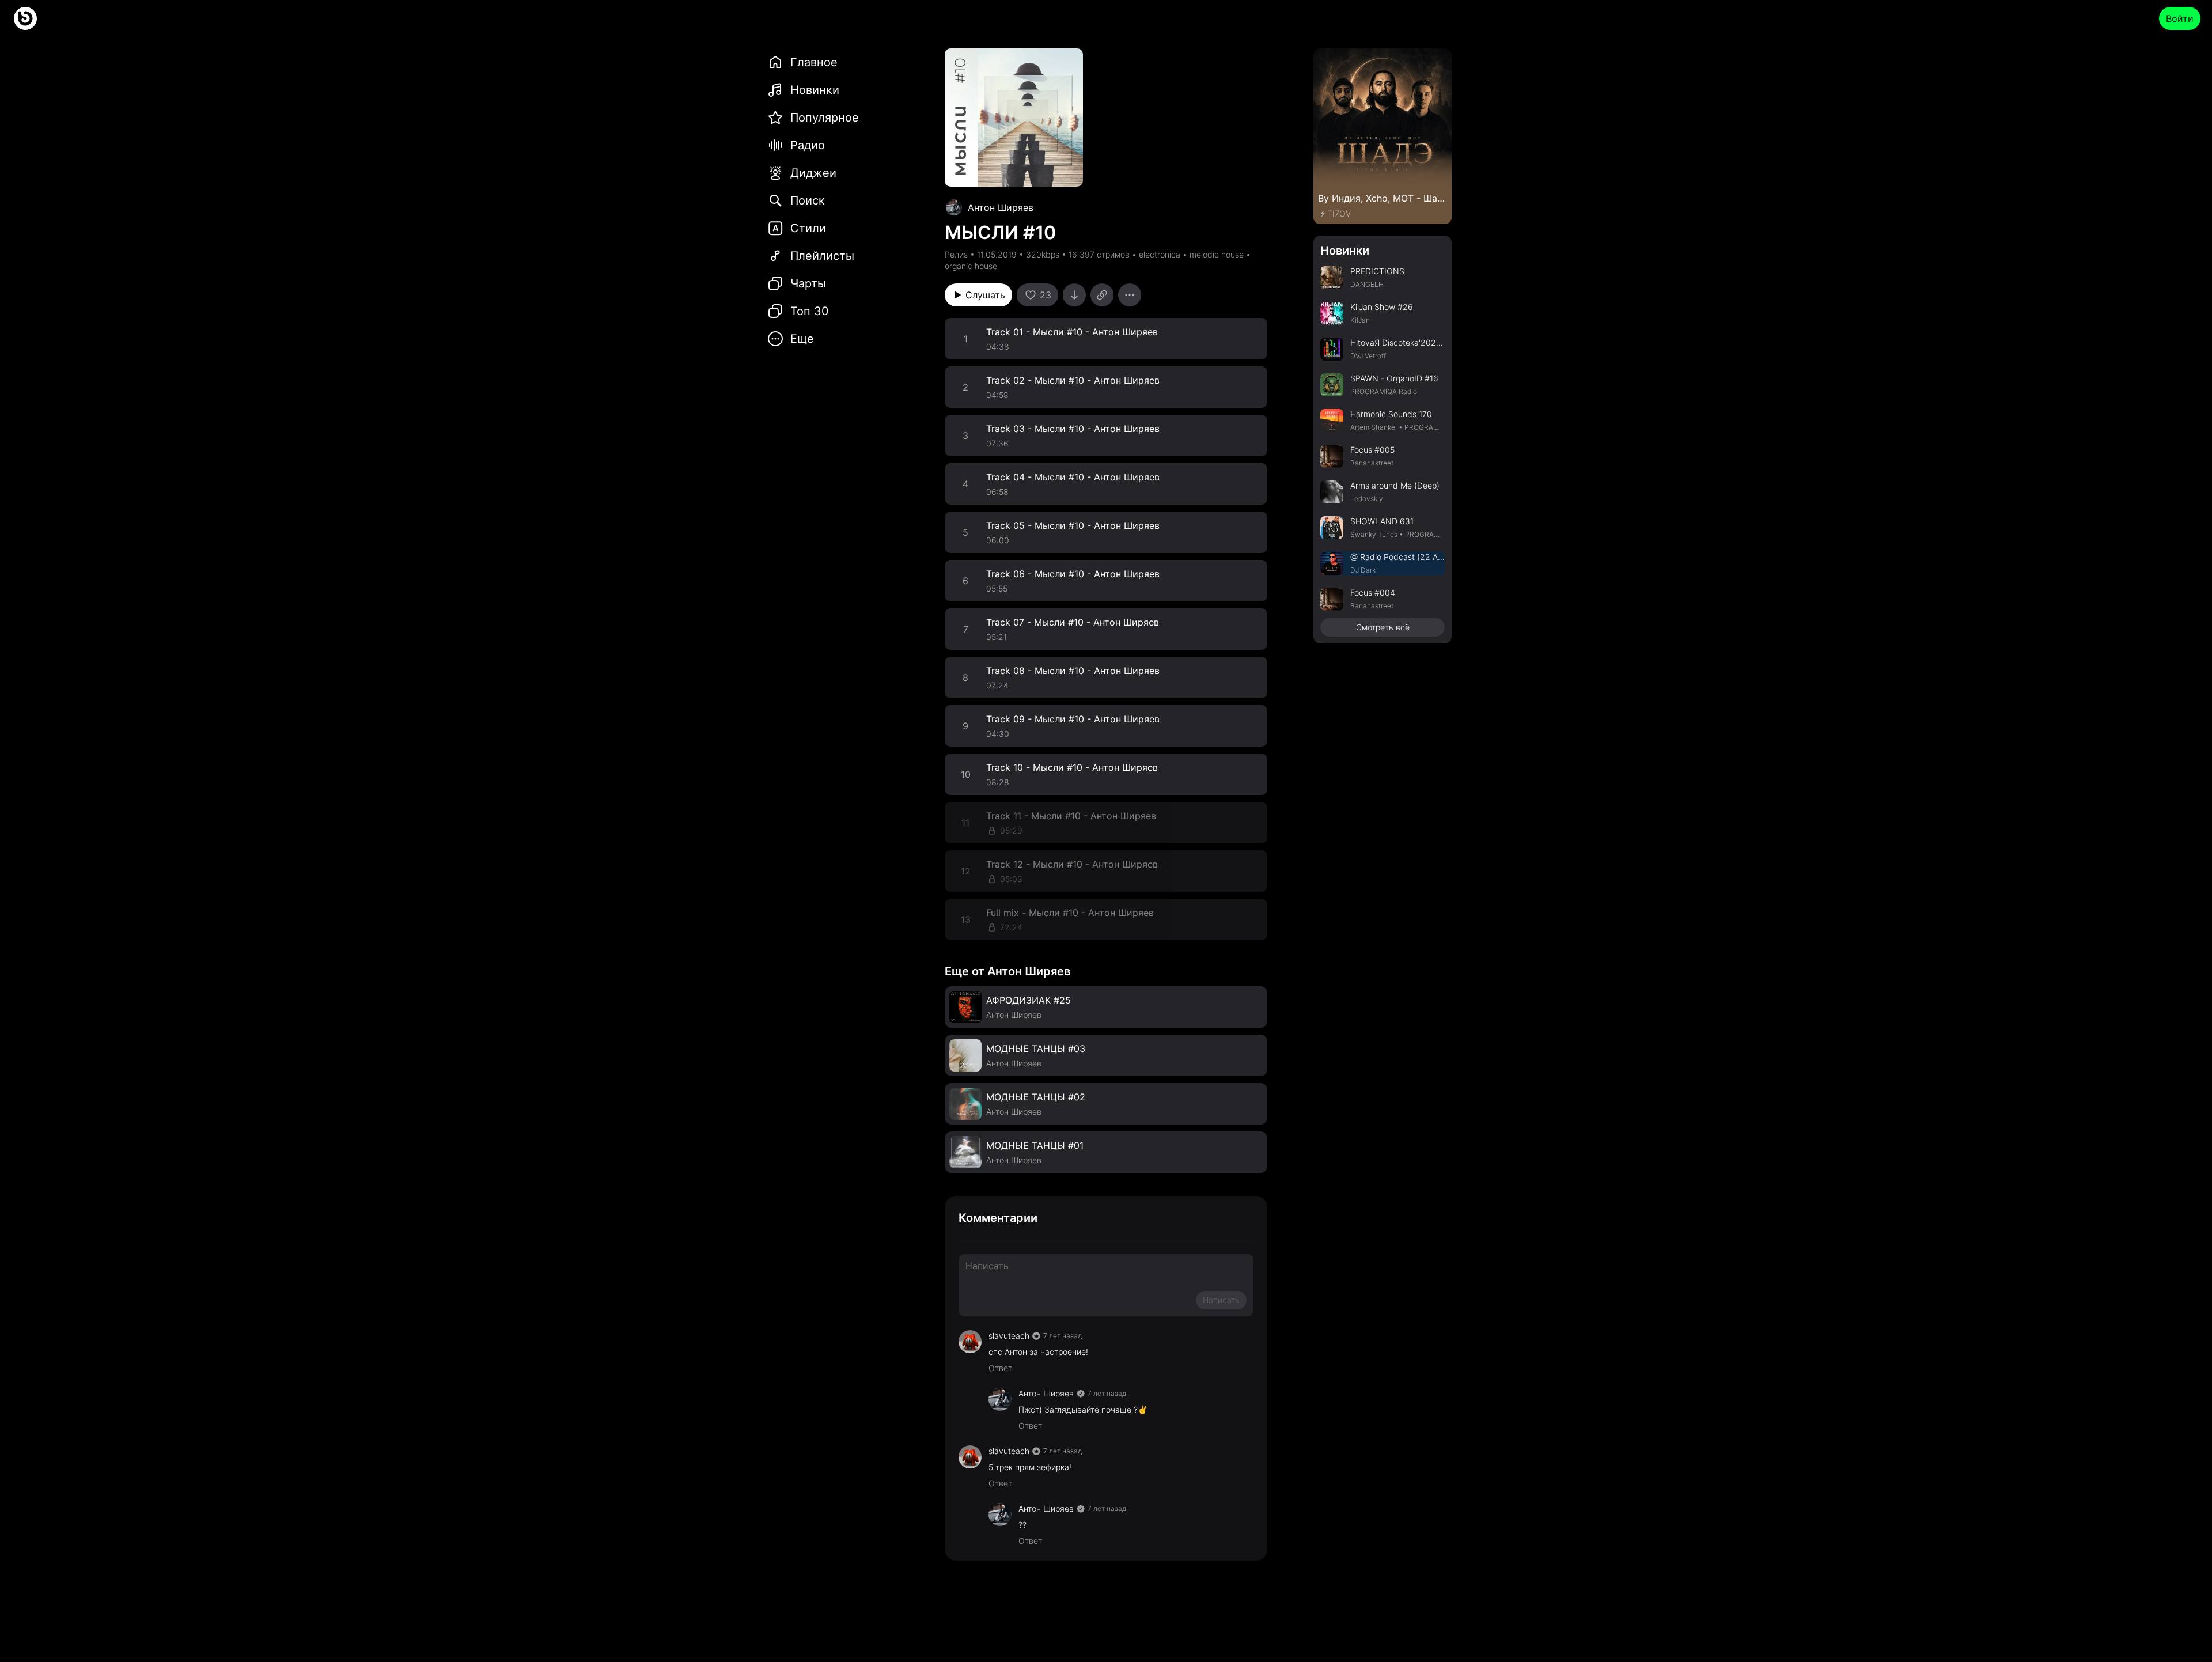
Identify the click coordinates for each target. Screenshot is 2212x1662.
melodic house (1217, 254)
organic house (971, 266)
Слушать (985, 295)
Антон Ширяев (1001, 207)
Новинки (1345, 251)
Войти (2180, 18)
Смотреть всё (1383, 627)
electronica (1160, 254)
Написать (1221, 1300)
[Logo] (25, 18)
